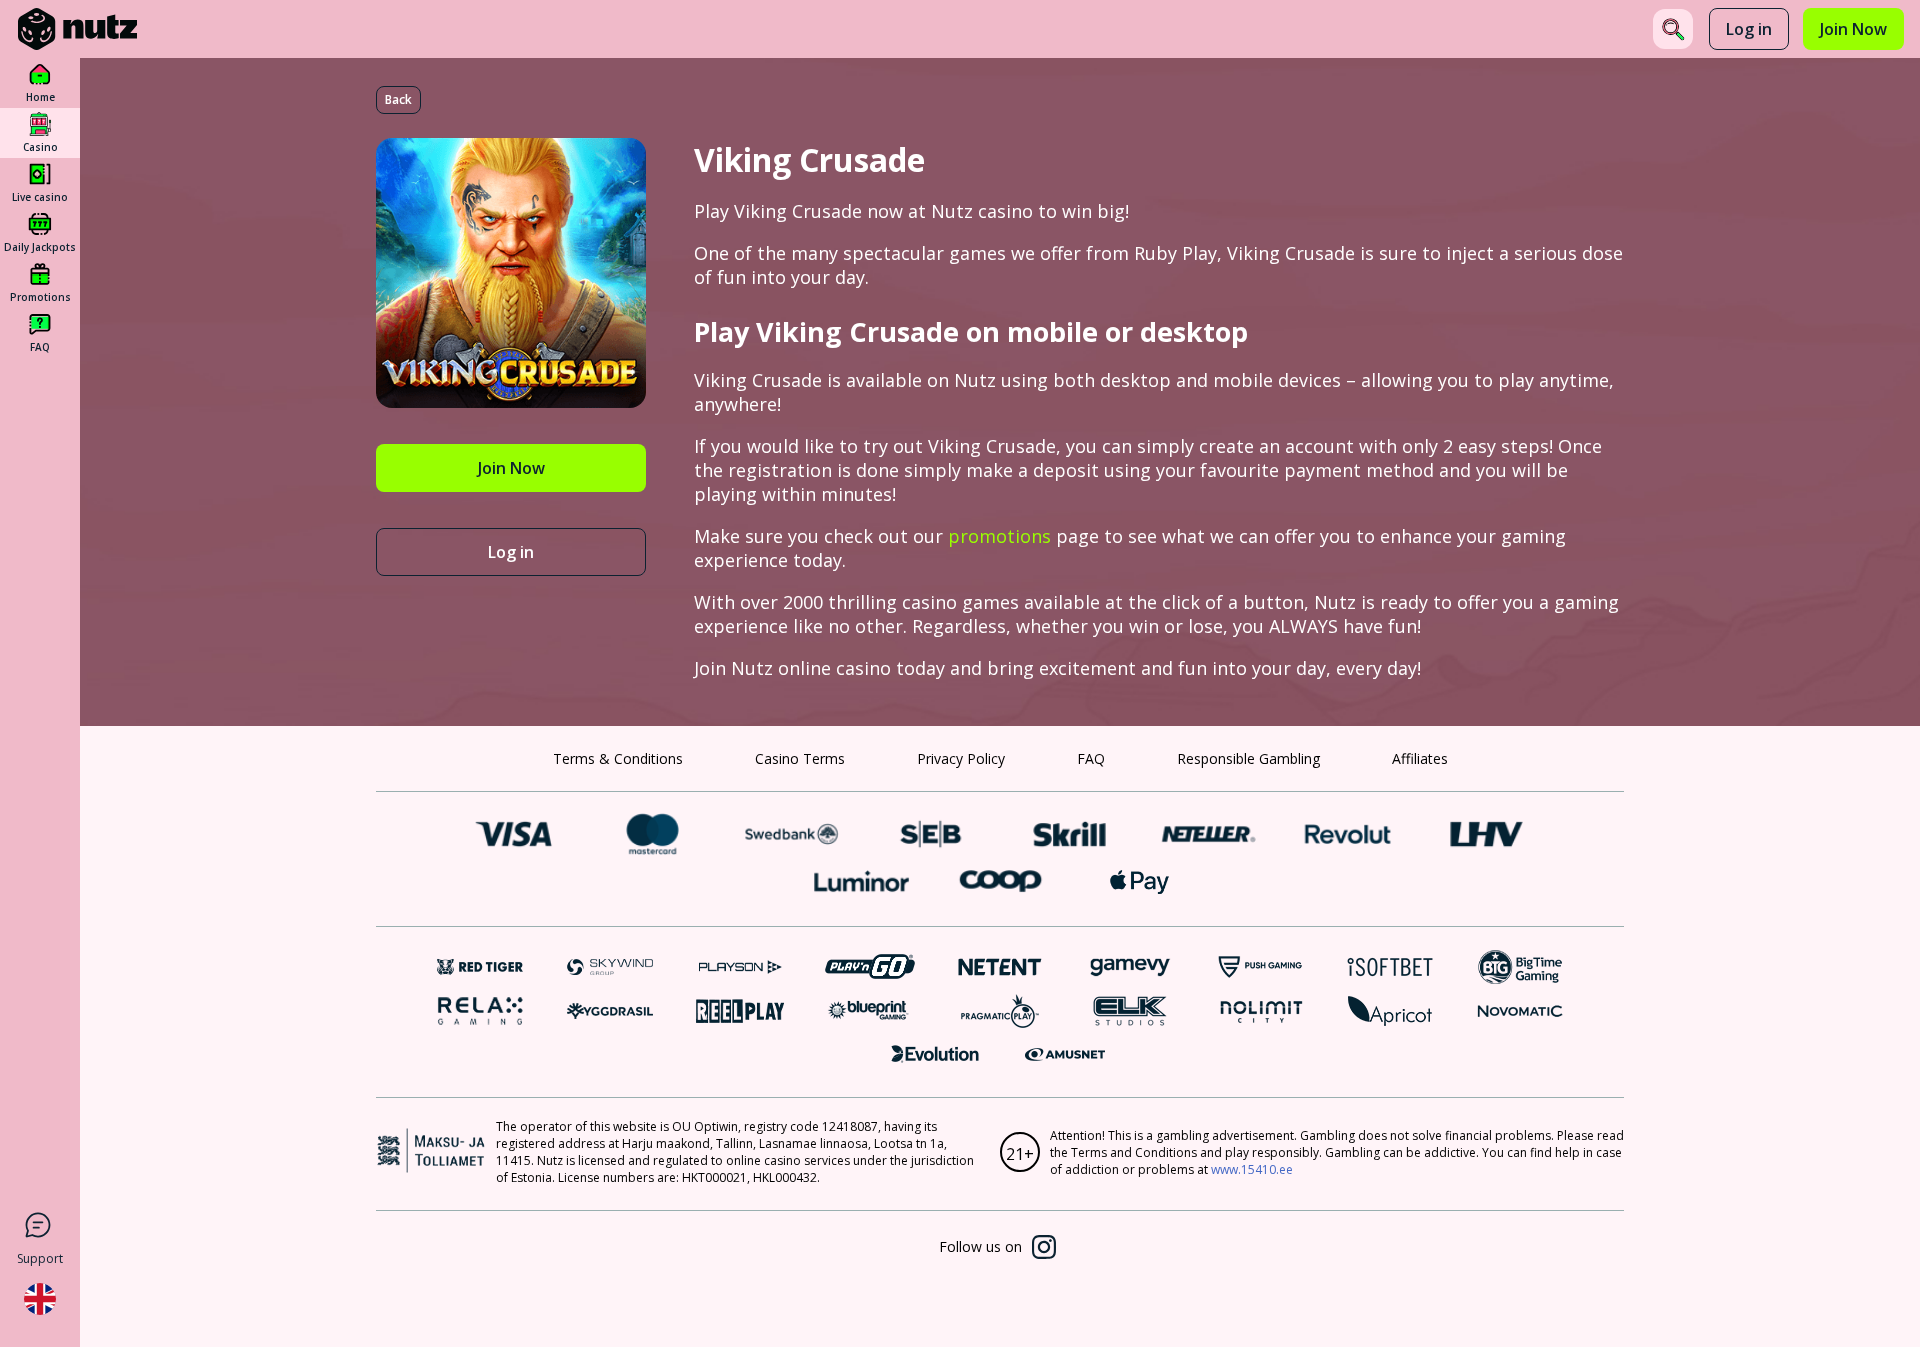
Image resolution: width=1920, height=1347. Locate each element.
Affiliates (1420, 758)
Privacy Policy (961, 758)
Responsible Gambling (1248, 758)
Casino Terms (800, 758)
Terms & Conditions (618, 758)
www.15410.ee (1252, 1169)
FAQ (1091, 758)
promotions (999, 536)
